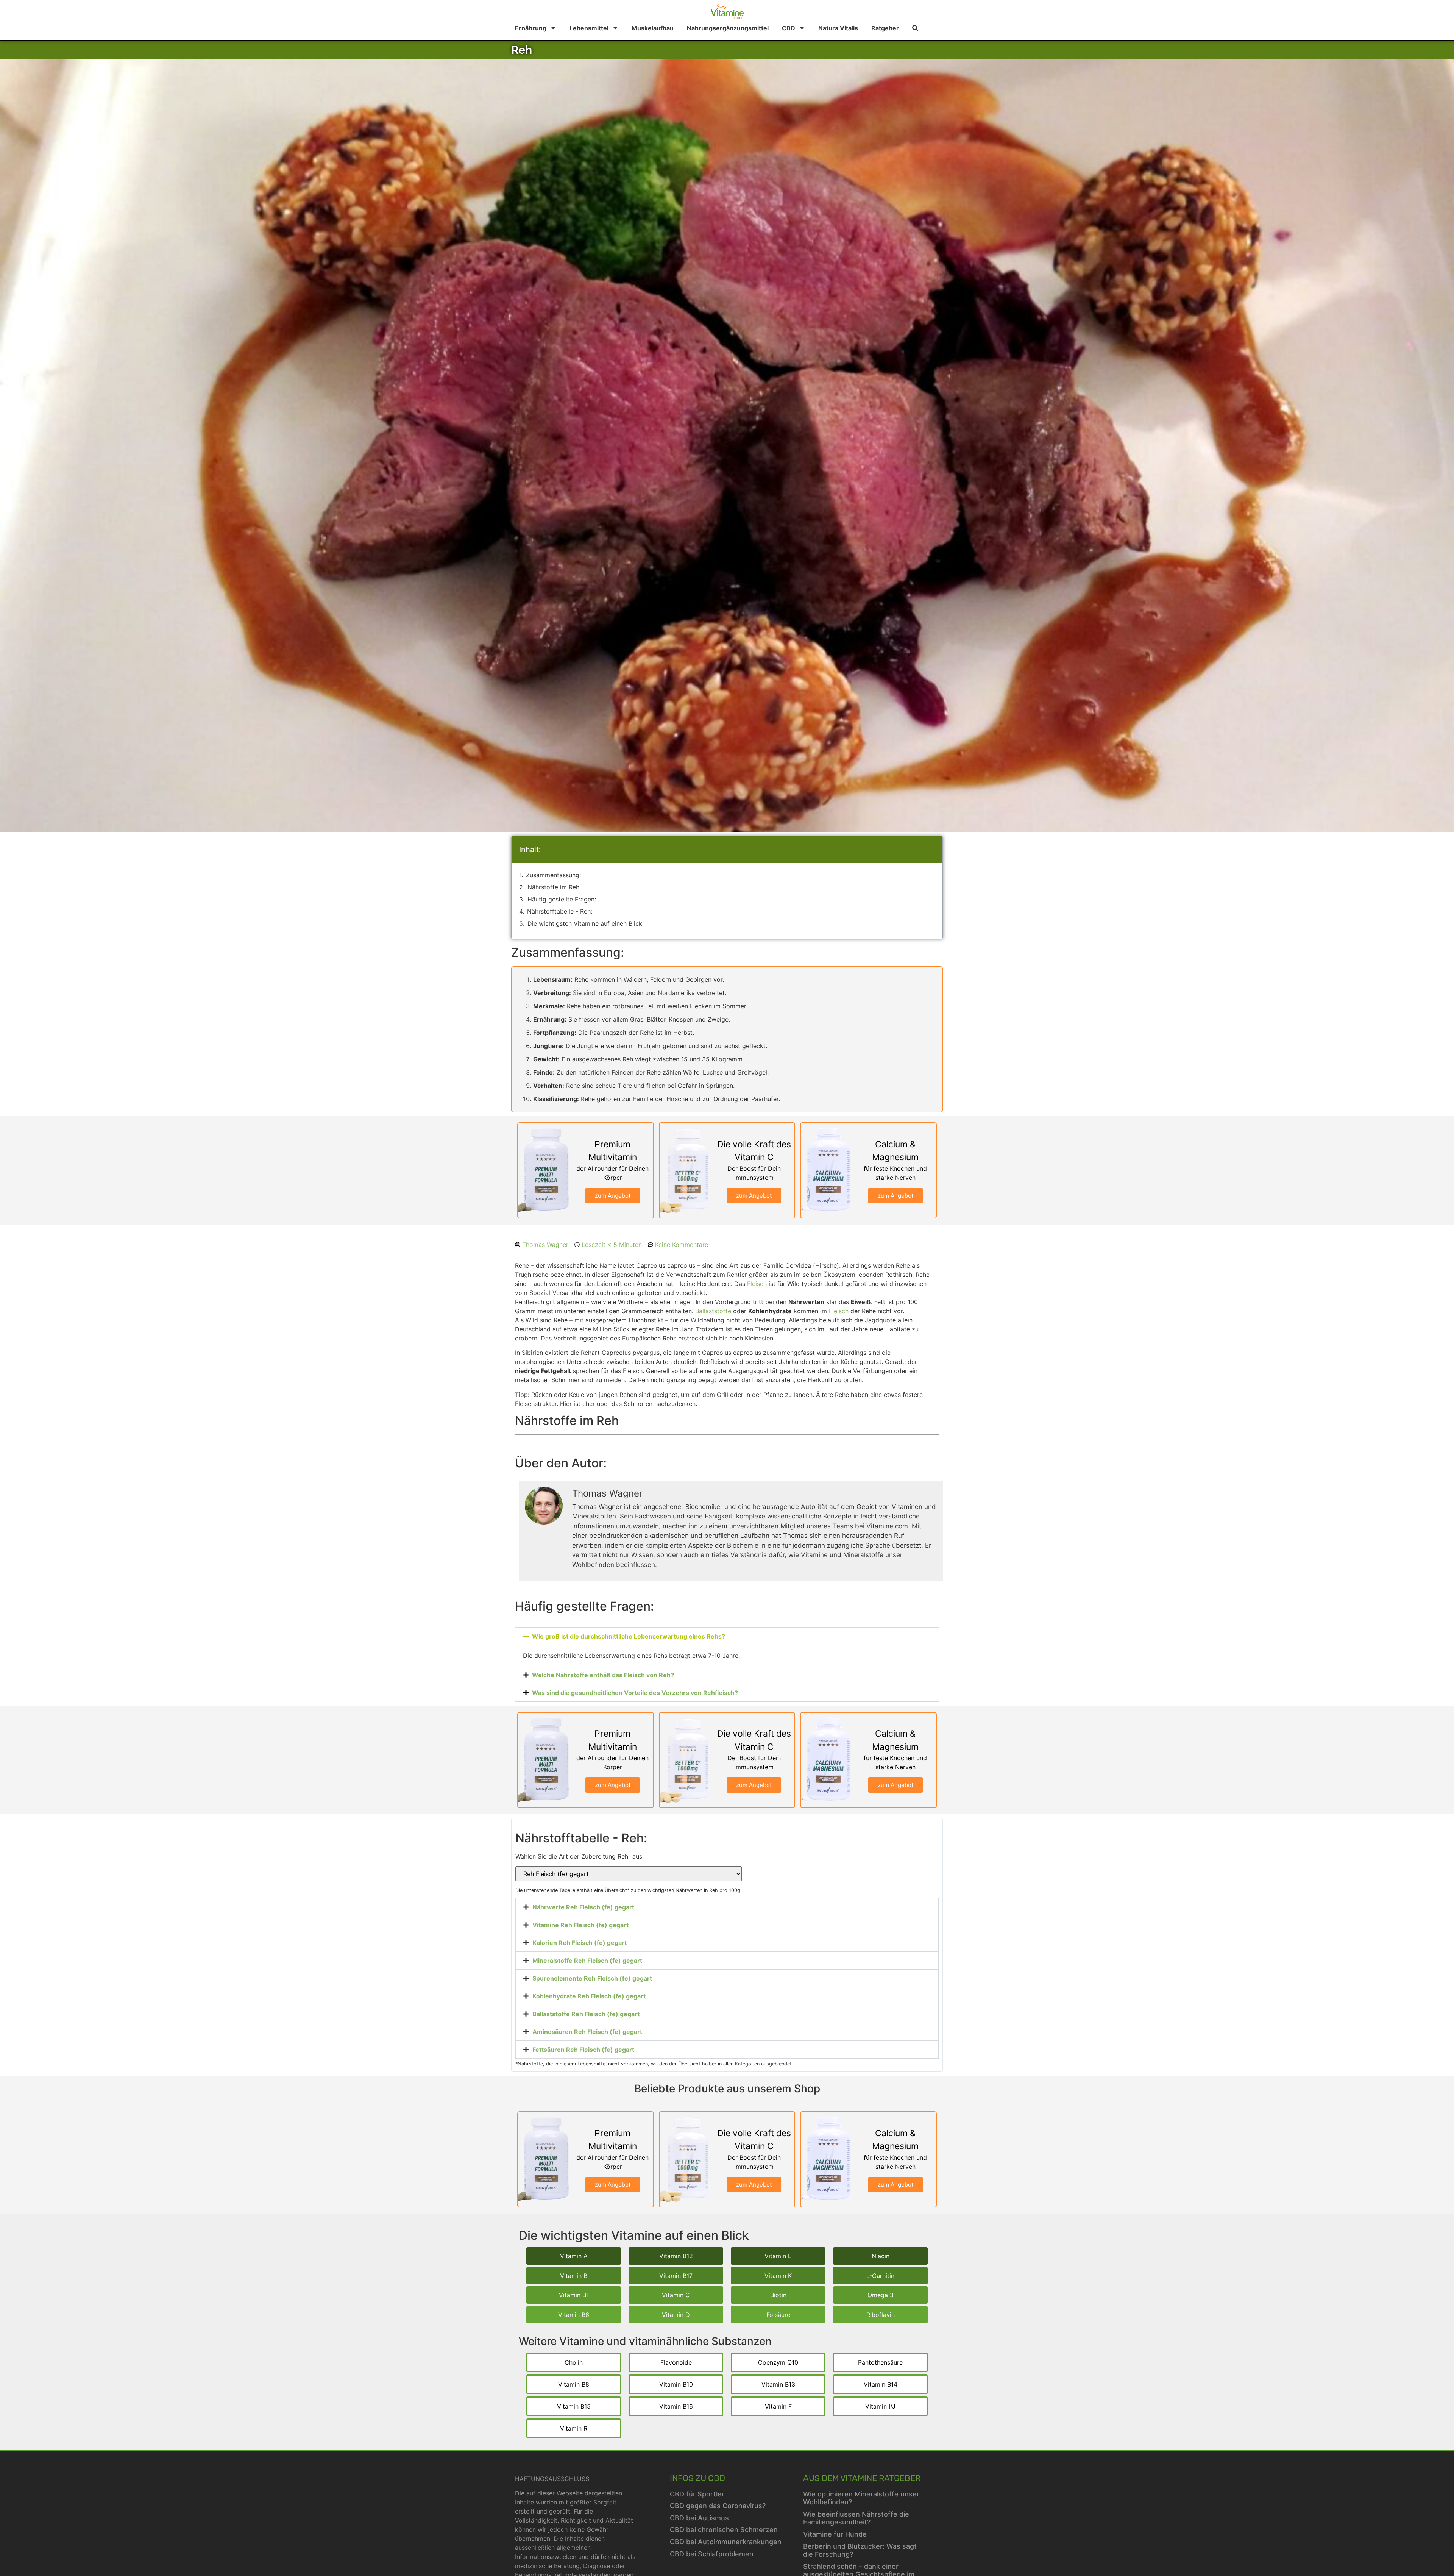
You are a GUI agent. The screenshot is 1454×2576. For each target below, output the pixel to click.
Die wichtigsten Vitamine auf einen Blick (585, 923)
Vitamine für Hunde (835, 2534)
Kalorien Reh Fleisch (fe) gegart (580, 1943)
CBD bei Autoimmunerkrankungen (726, 2542)
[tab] (727, 1907)
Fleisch (757, 1284)
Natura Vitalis (838, 28)
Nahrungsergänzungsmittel (728, 28)
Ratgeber (885, 28)
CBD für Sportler (697, 2494)
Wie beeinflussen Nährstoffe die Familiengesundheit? (856, 2518)
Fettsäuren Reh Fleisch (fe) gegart (583, 2050)
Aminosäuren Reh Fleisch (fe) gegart (587, 2032)
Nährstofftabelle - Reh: (560, 911)
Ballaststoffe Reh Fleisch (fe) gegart (586, 2014)
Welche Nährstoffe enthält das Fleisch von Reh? (603, 1675)
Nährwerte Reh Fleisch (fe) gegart (583, 1907)
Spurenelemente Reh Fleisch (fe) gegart (592, 1978)
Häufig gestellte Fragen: (562, 899)
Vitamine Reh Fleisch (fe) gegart (580, 1925)
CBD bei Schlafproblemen (712, 2554)
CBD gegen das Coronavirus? (718, 2506)
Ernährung (531, 28)
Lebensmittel (589, 28)
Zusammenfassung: (553, 875)
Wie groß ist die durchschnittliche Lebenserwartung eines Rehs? (629, 1636)
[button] (727, 1636)
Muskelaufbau (653, 28)
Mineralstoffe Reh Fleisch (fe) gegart (587, 1961)
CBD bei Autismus (699, 2518)
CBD (789, 28)
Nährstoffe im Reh (553, 887)
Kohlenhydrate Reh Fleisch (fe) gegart (589, 1996)
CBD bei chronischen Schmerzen (724, 2530)
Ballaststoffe (713, 1311)
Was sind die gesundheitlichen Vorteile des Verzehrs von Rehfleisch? (635, 1693)
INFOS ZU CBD (697, 2478)
